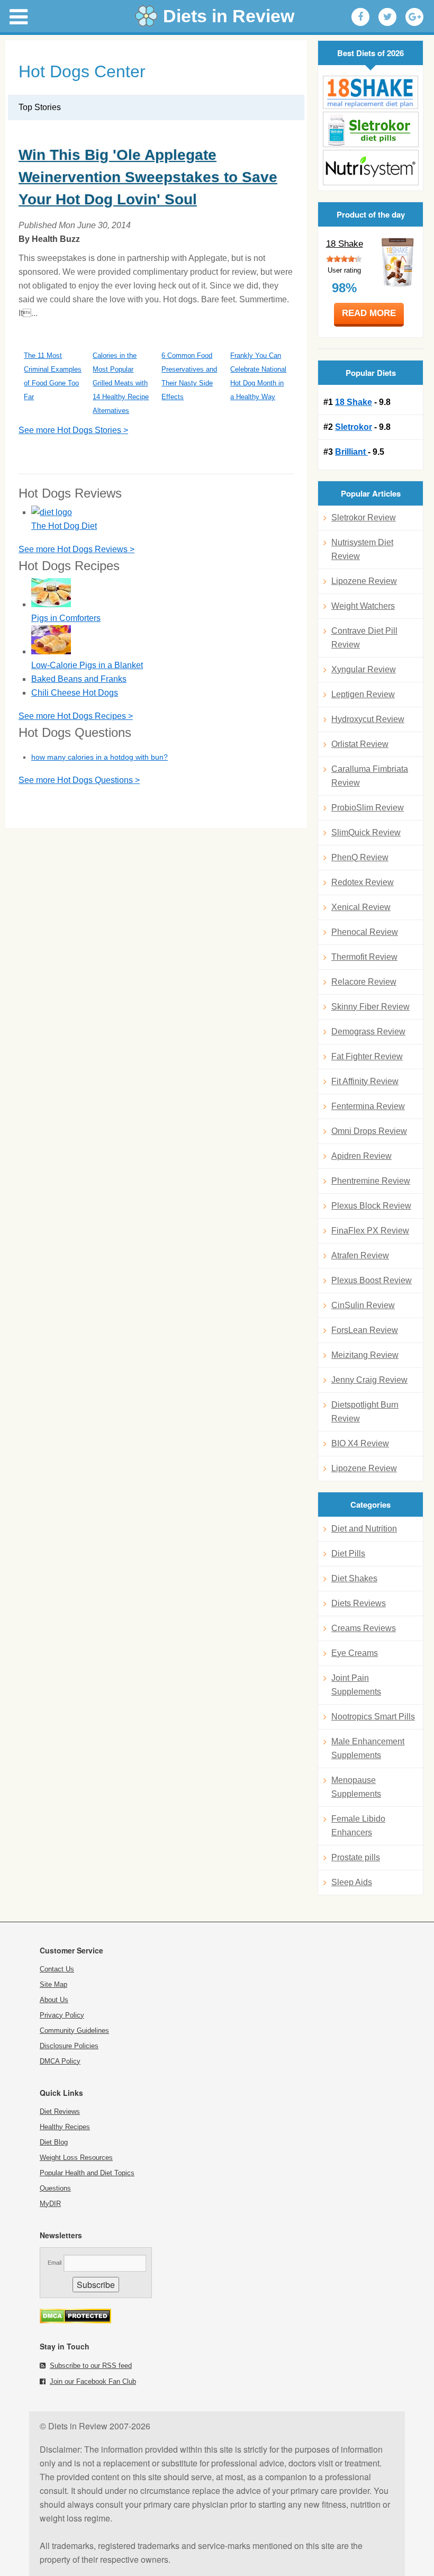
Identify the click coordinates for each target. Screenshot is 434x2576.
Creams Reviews (364, 1628)
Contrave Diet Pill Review (364, 638)
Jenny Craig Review (369, 1380)
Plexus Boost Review (372, 1280)
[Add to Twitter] (387, 17)
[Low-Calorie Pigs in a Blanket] (51, 651)
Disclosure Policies (69, 2046)
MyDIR (50, 2204)
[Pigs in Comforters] (51, 604)
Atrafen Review (360, 1255)
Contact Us (57, 1969)
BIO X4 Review (360, 1443)
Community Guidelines (74, 2030)
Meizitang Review (365, 1355)
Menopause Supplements (356, 1787)
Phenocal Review (365, 932)
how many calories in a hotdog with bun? (100, 757)
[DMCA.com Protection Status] (75, 2321)
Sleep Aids (352, 1882)
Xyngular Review (364, 669)
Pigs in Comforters (66, 618)
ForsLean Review (365, 1330)
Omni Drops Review (369, 1131)
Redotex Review (363, 882)
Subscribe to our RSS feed (91, 2366)
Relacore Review (364, 982)
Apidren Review (361, 1156)
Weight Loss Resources (76, 2158)
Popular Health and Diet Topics (87, 2173)
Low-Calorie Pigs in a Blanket (87, 665)
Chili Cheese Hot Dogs (75, 693)
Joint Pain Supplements (356, 1685)
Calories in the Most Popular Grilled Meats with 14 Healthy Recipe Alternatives (121, 383)
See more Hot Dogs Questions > (79, 780)
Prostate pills (356, 1857)
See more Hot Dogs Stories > (73, 430)
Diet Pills (348, 1553)
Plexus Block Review (371, 1206)
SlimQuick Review (366, 832)
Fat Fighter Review (367, 1056)
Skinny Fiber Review (370, 1007)
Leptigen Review (363, 694)
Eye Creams (355, 1653)
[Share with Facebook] (360, 17)
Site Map (53, 1984)
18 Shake (345, 244)
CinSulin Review (363, 1305)
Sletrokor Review (364, 517)
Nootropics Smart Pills (373, 1717)
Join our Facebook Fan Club (93, 2381)
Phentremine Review (371, 1181)
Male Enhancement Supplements (368, 1748)
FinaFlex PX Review (370, 1231)
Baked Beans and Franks (79, 679)
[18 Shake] (370, 92)
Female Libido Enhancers (358, 1826)
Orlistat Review (360, 744)
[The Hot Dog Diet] (52, 512)
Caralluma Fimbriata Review (370, 776)
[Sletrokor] (370, 129)
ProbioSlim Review (368, 808)
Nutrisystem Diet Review (362, 549)
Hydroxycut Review (368, 719)
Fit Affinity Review (365, 1081)
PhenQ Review (360, 857)
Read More (369, 313)
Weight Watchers (363, 606)
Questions (55, 2188)
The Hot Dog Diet (64, 526)
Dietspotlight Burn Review (365, 1412)
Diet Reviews (60, 2111)
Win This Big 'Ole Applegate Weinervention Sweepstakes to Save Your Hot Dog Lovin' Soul (148, 177)
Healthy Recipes (65, 2127)
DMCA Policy (60, 2061)
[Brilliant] (370, 168)
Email (55, 2263)
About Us (54, 2000)
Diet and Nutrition (364, 1529)
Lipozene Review (364, 581)
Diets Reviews (359, 1603)
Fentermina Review (368, 1106)
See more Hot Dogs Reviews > (76, 549)
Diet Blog (54, 2142)
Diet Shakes (354, 1578)
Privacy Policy (62, 2015)
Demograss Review (368, 1032)
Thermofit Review (364, 957)
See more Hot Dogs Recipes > (76, 716)
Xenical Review (361, 907)
